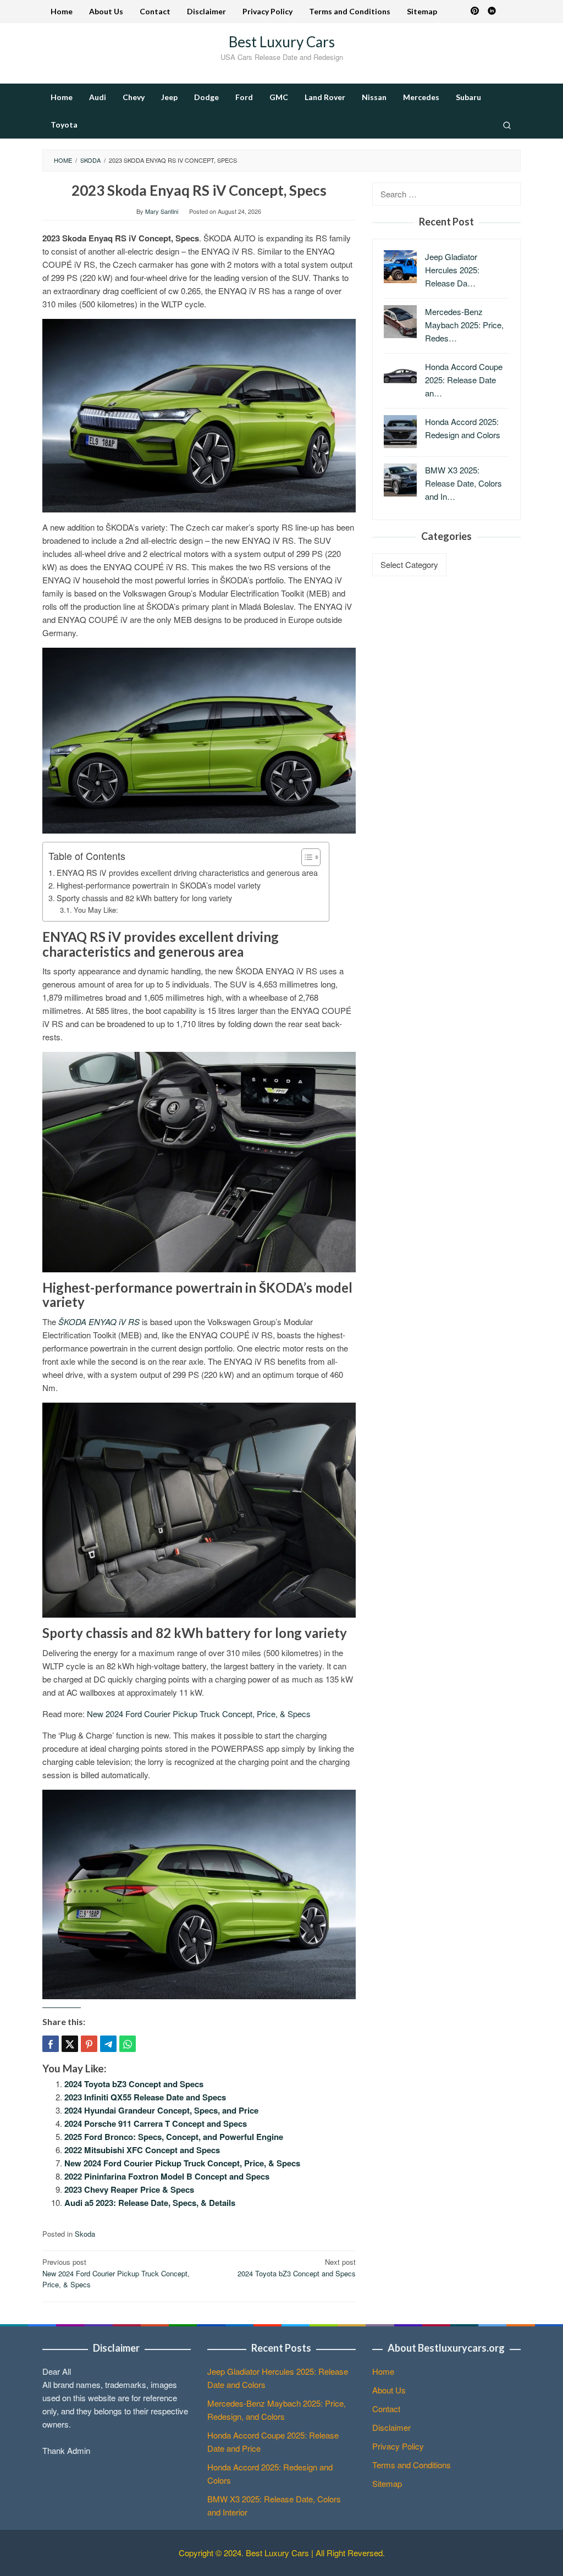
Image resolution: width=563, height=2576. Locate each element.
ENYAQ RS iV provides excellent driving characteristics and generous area (187, 873)
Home (383, 2371)
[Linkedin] (492, 12)
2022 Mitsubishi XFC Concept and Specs (142, 2150)
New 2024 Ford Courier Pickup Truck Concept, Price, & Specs (199, 1714)
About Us (389, 2390)
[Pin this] (89, 2044)
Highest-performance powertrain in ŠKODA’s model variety (159, 885)
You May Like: (96, 910)
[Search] (507, 125)
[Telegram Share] (108, 2044)
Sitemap (387, 2483)
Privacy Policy (398, 2446)
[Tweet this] (70, 2044)
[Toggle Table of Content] (305, 857)
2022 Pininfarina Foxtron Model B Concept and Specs (167, 2176)
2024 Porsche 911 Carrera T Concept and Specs (156, 2123)
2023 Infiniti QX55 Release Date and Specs (145, 2097)
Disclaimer (391, 2427)
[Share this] (51, 2044)
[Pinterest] (475, 12)
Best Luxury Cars (282, 42)
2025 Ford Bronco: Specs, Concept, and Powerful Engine (174, 2137)
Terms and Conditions (412, 2465)
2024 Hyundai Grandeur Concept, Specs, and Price (161, 2110)
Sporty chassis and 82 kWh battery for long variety (144, 898)
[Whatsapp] (128, 2044)
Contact (386, 2409)
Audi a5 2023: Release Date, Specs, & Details (150, 2203)
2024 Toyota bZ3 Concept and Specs (134, 2084)
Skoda (85, 2234)
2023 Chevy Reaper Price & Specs (129, 2189)
